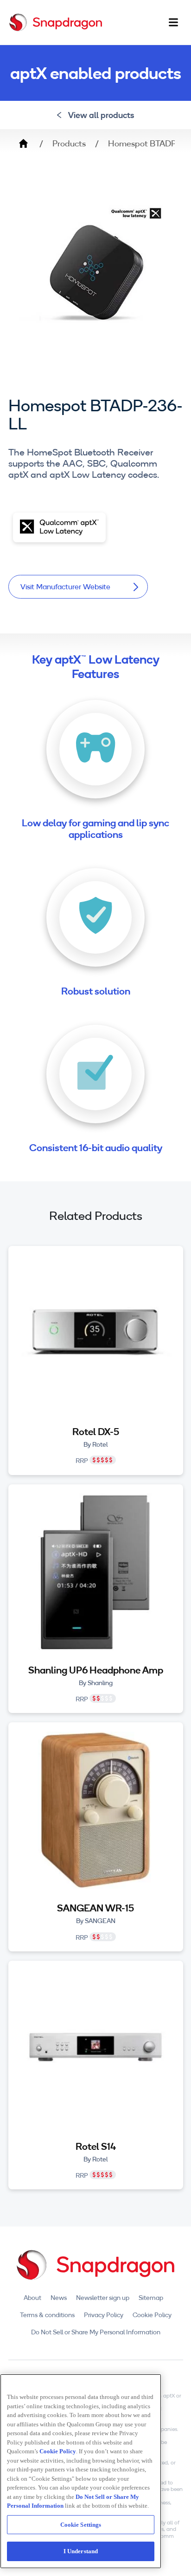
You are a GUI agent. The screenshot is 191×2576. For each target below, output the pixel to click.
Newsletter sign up (103, 2298)
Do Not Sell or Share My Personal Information (96, 2332)
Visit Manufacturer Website (65, 586)
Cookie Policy (152, 2315)
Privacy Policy (104, 2315)
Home (23, 144)
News (59, 2298)
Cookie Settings (81, 2525)
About (32, 2298)
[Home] (56, 22)
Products (69, 144)
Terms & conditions (47, 2315)
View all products (101, 115)
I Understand (81, 2551)
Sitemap (151, 2298)
